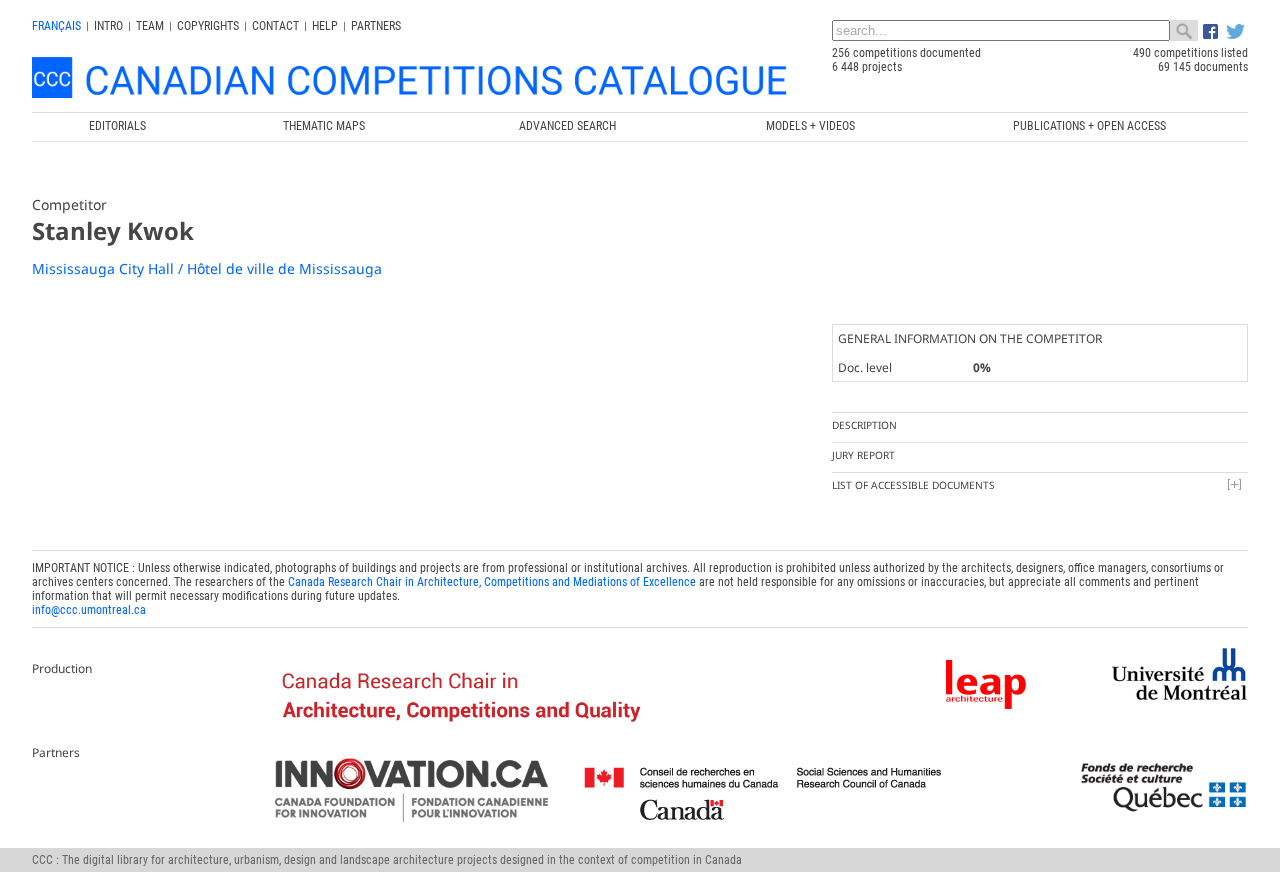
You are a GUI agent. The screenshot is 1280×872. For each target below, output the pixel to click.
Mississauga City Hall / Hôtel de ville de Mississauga (207, 268)
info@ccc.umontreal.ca (89, 610)
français (56, 26)
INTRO (108, 26)
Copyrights (208, 26)
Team (150, 26)
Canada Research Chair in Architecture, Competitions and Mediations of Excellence (492, 582)
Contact (275, 26)
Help (325, 26)
